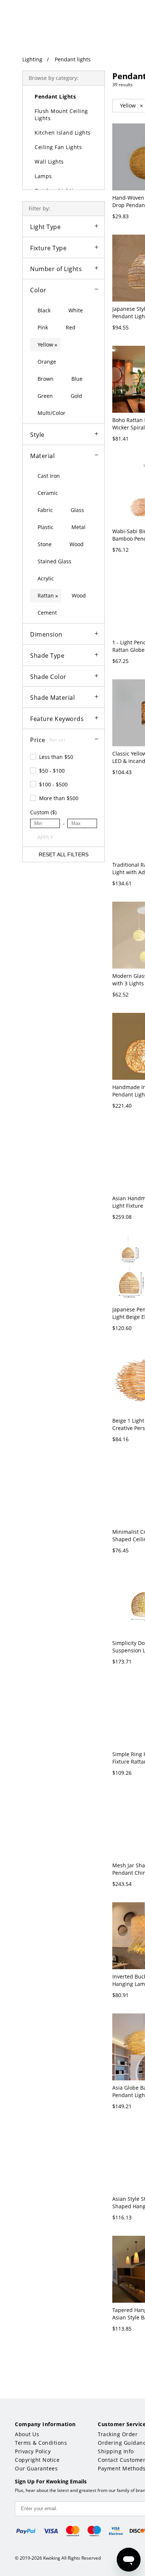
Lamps (43, 176)
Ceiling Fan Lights (58, 147)
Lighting (32, 59)
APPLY (45, 837)
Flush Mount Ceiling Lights (61, 115)
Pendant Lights (55, 96)
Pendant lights (73, 59)
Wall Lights (49, 162)
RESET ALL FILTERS (64, 854)
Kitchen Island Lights (63, 133)
